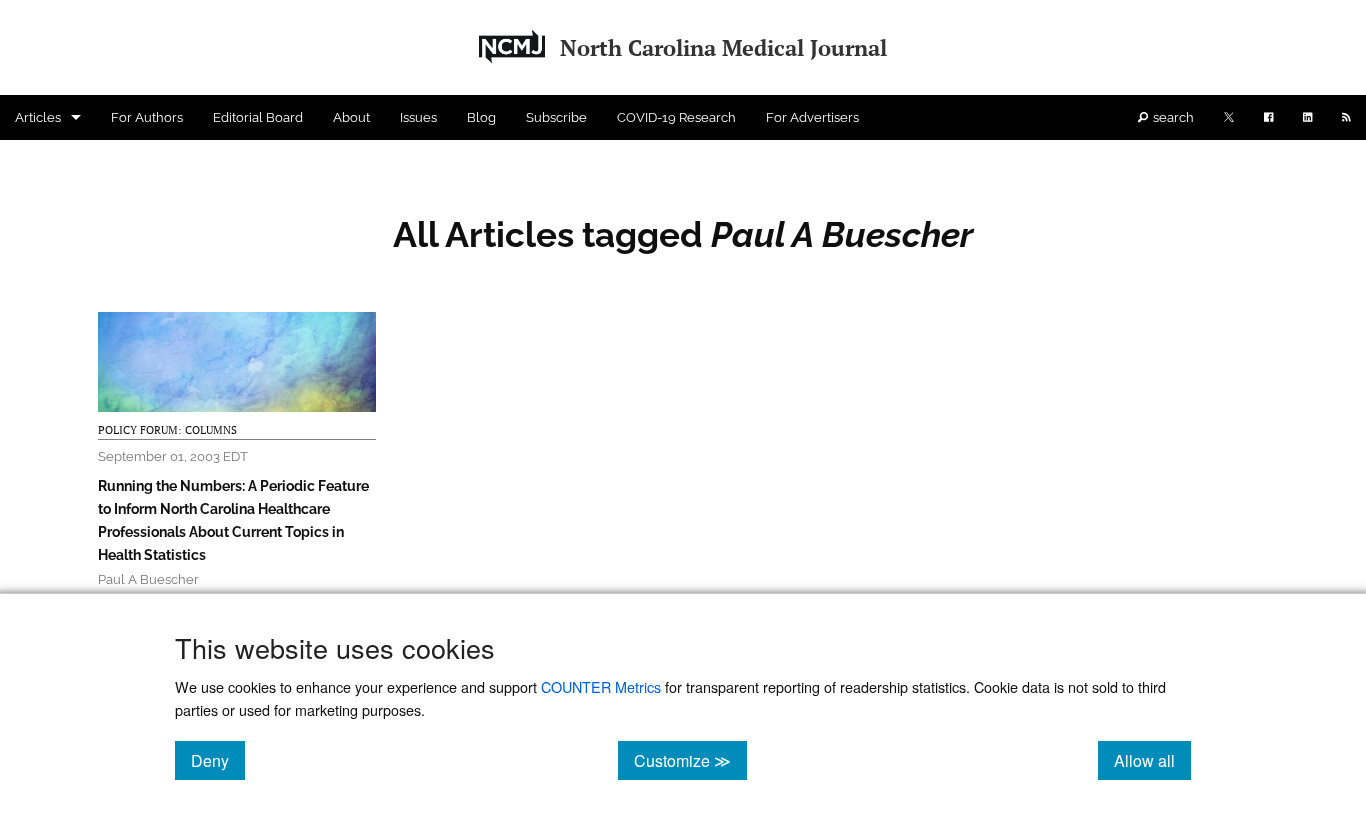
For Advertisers (812, 117)
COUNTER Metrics (601, 686)
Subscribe (556, 117)
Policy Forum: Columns (167, 430)
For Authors (147, 117)
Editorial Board (258, 117)
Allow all (1152, 760)
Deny (218, 760)
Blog (481, 117)
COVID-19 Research (676, 117)
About (351, 117)
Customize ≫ (690, 760)
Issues (418, 117)
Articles (38, 117)
